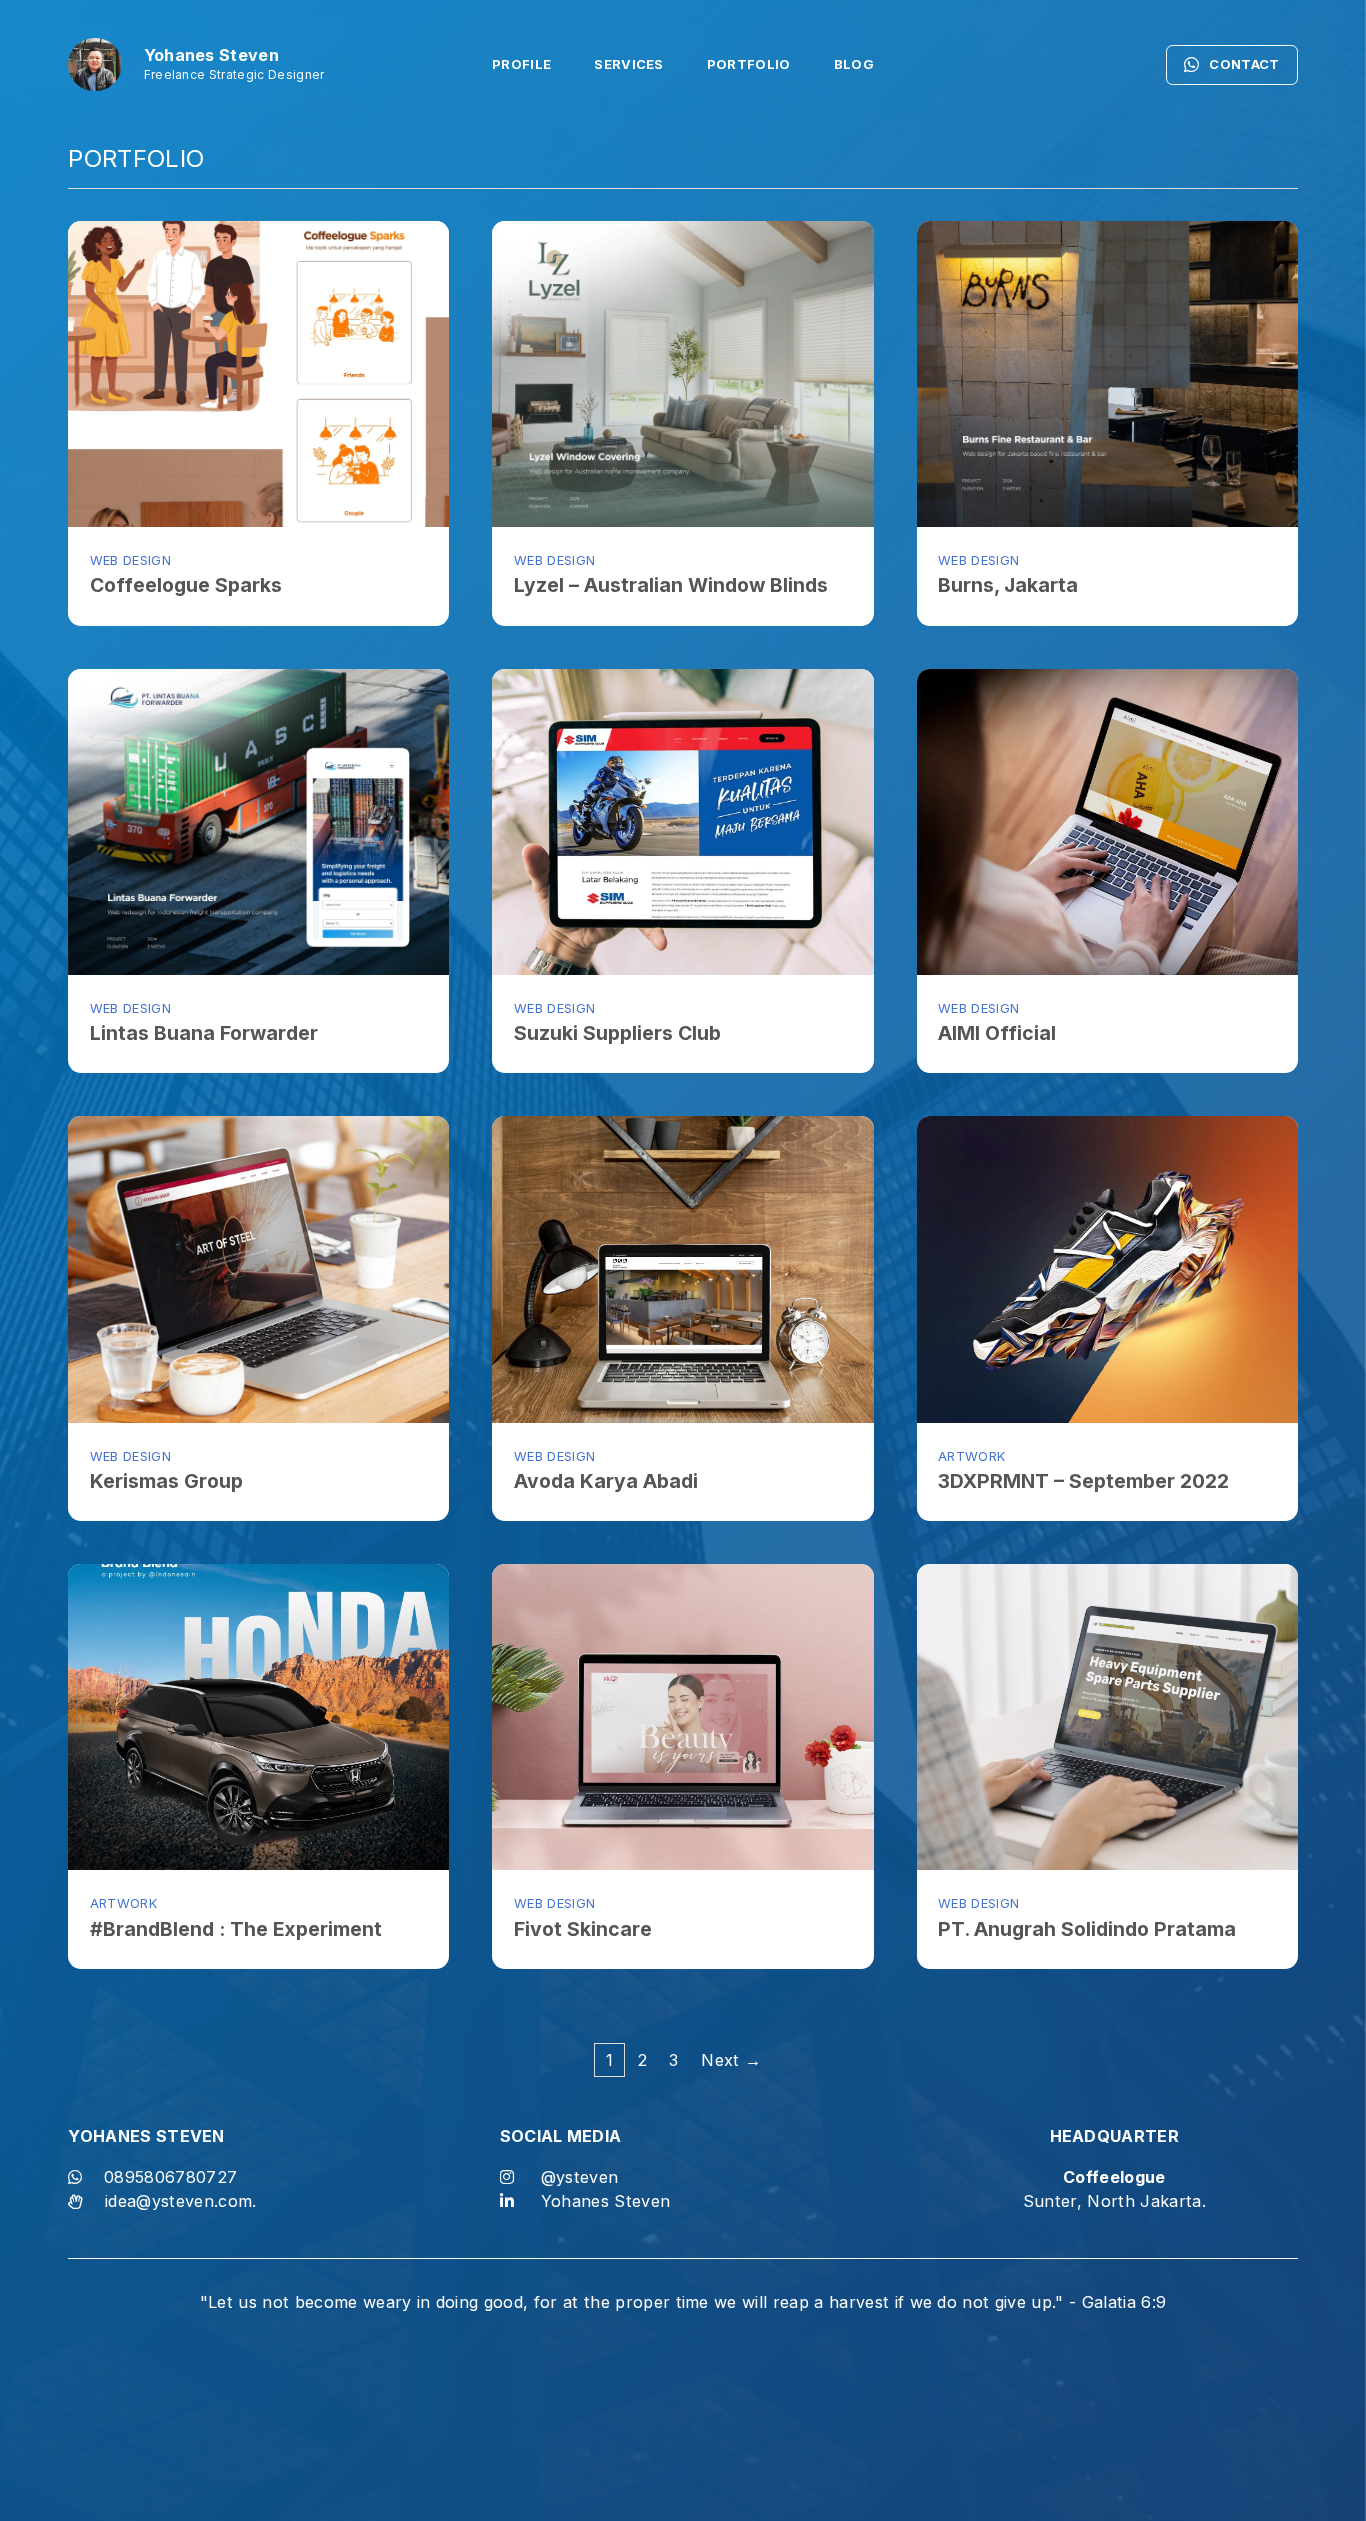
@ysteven (580, 2177)
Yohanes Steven (606, 2201)
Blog (854, 64)
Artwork (971, 1456)
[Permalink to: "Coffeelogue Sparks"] (258, 374)
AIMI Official (997, 1033)
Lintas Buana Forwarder (204, 1033)
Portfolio (749, 64)
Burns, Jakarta (1008, 585)
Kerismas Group (166, 1481)
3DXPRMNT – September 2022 (1083, 1481)
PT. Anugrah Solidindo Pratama (1087, 1929)
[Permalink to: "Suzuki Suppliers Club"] (682, 822)
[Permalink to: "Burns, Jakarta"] (1107, 374)
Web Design (130, 560)
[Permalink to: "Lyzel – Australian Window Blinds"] (682, 374)
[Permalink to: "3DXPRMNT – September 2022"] (1107, 1269)
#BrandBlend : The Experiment (236, 1929)
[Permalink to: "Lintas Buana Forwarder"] (258, 822)
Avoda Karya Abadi (606, 1481)
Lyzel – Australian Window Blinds (671, 585)
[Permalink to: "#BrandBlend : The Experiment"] (258, 1717)
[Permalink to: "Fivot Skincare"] (682, 1717)
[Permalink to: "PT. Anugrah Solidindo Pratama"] (1107, 1717)
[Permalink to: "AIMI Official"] (1107, 822)
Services (629, 64)
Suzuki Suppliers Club (617, 1033)
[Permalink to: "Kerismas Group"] (258, 1269)
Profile (521, 64)
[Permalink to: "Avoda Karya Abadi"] (682, 1269)
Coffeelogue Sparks (186, 585)
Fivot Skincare (583, 1929)
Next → (731, 2060)
